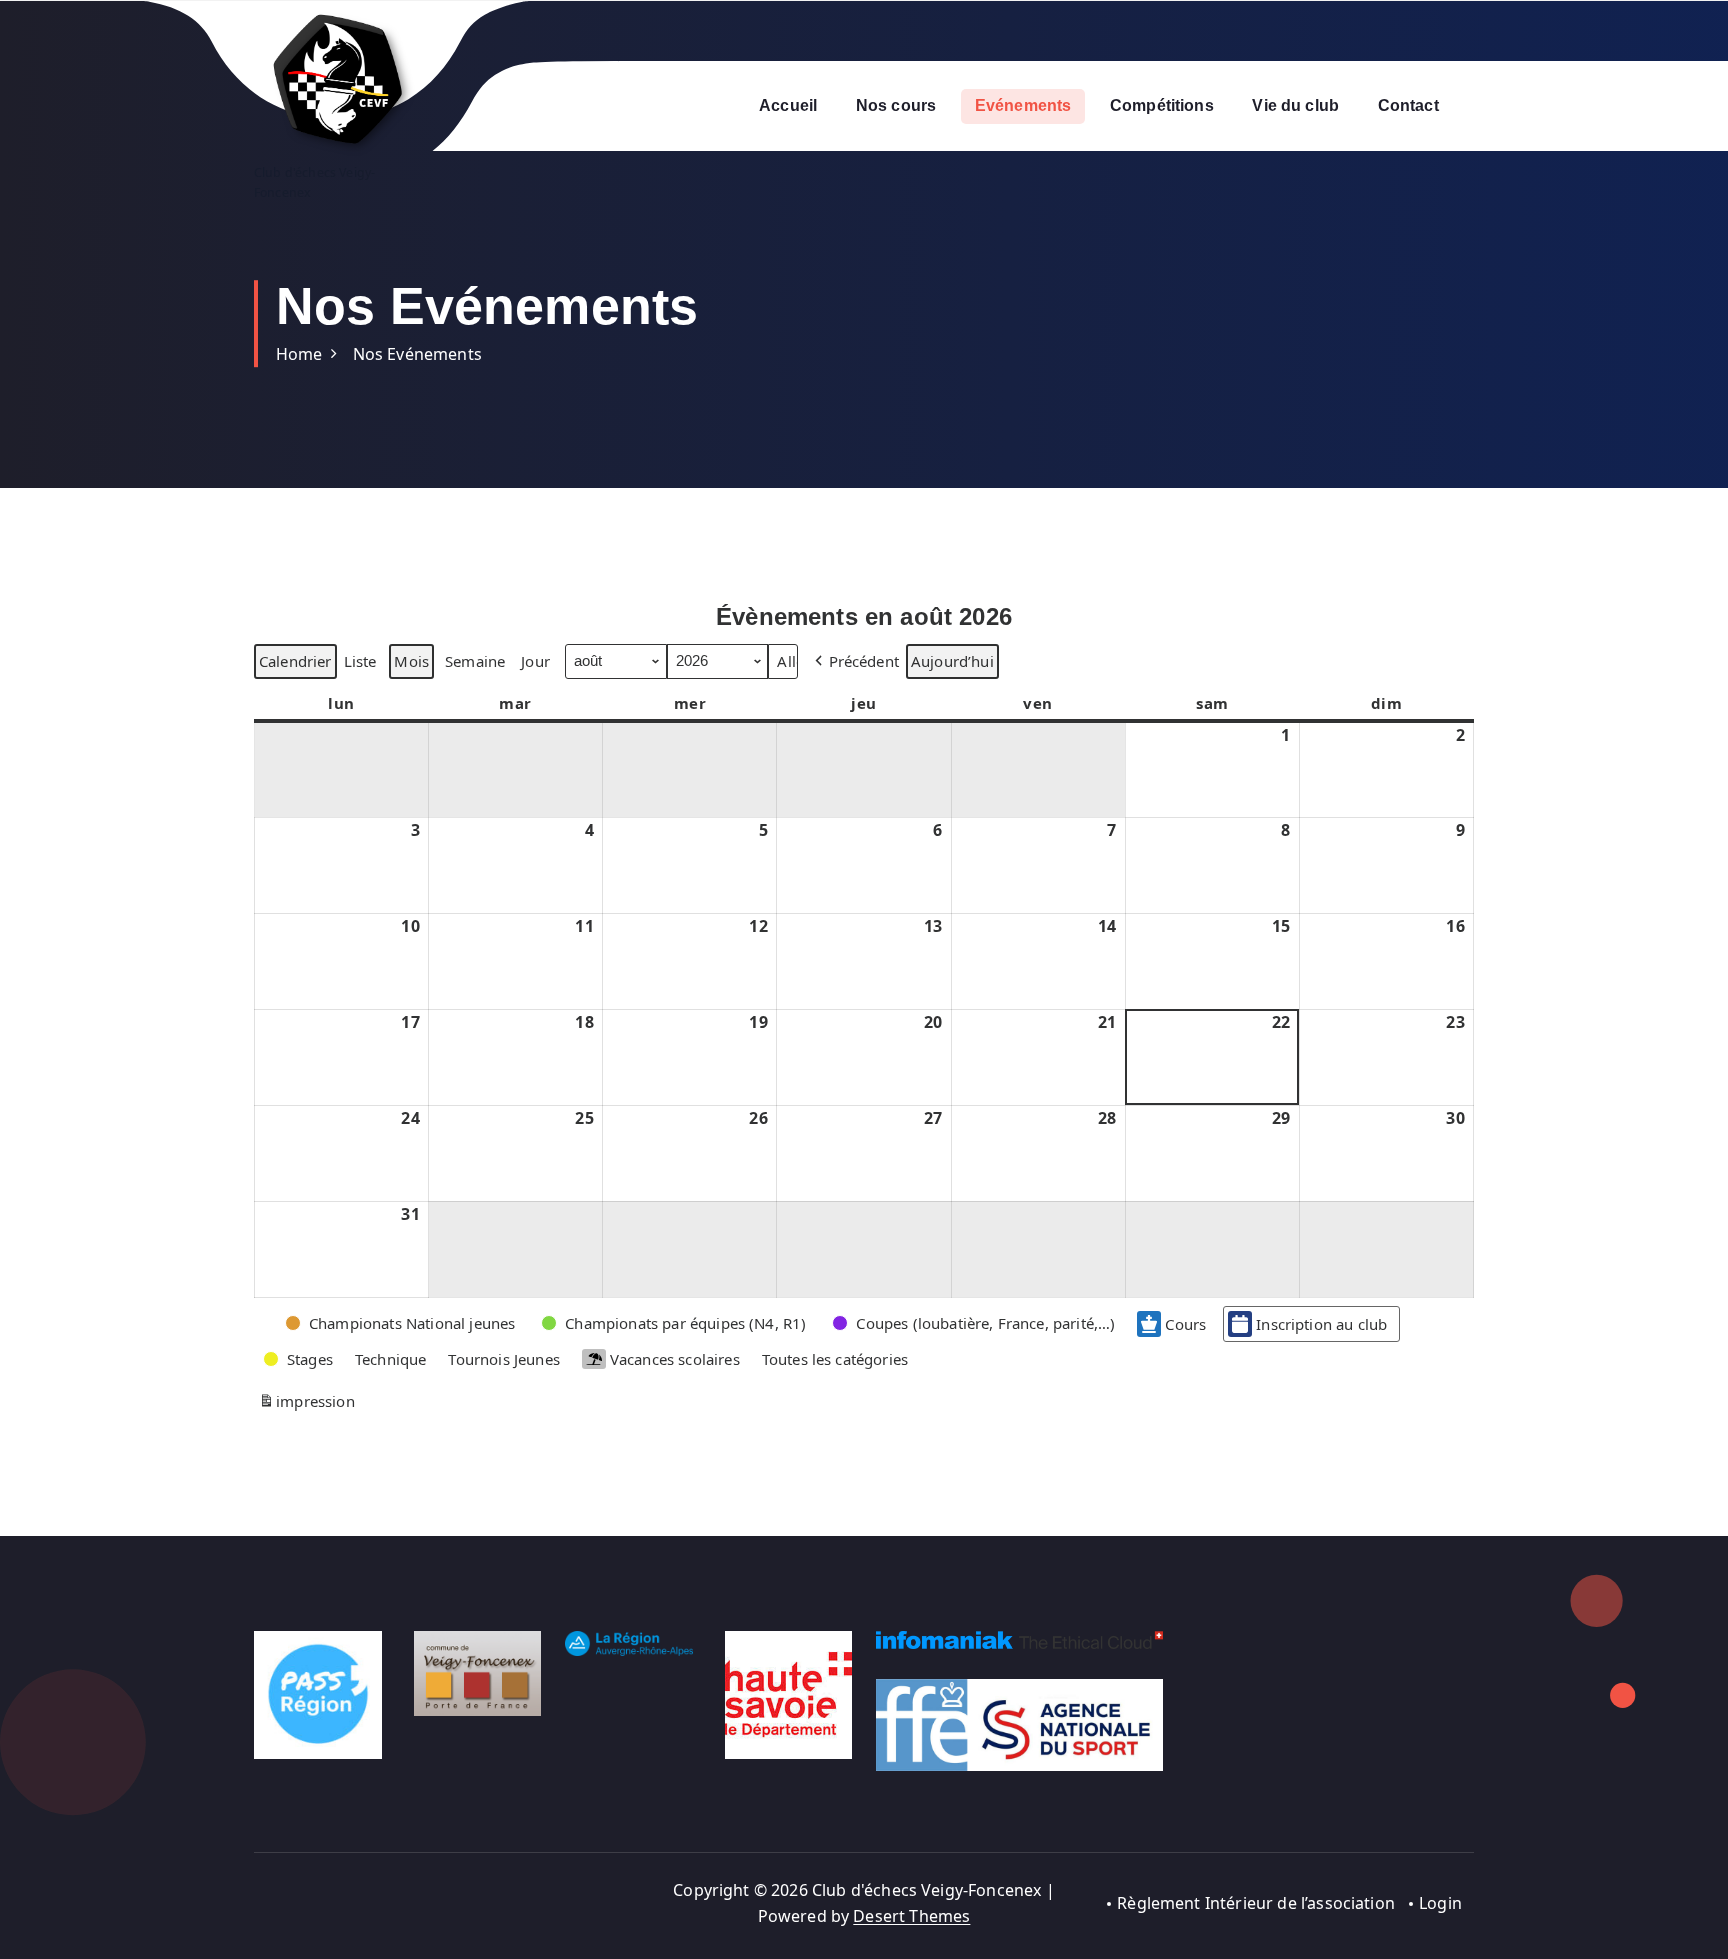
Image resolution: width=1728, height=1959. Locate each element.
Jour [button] (535, 661)
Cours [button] (1185, 1324)
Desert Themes (911, 1916)
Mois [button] (411, 661)
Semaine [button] (475, 661)
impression (306, 1404)
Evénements (1023, 105)
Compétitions (1162, 105)
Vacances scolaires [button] (675, 1359)
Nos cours (896, 105)
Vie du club (1295, 105)
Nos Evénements (417, 354)
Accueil (788, 105)
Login (1440, 1903)
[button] (855, 661)
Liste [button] (360, 664)
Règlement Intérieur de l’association (1256, 1903)
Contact (1408, 105)
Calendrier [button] (295, 664)
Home (299, 354)
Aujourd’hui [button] (952, 661)
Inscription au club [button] (1321, 1324)
